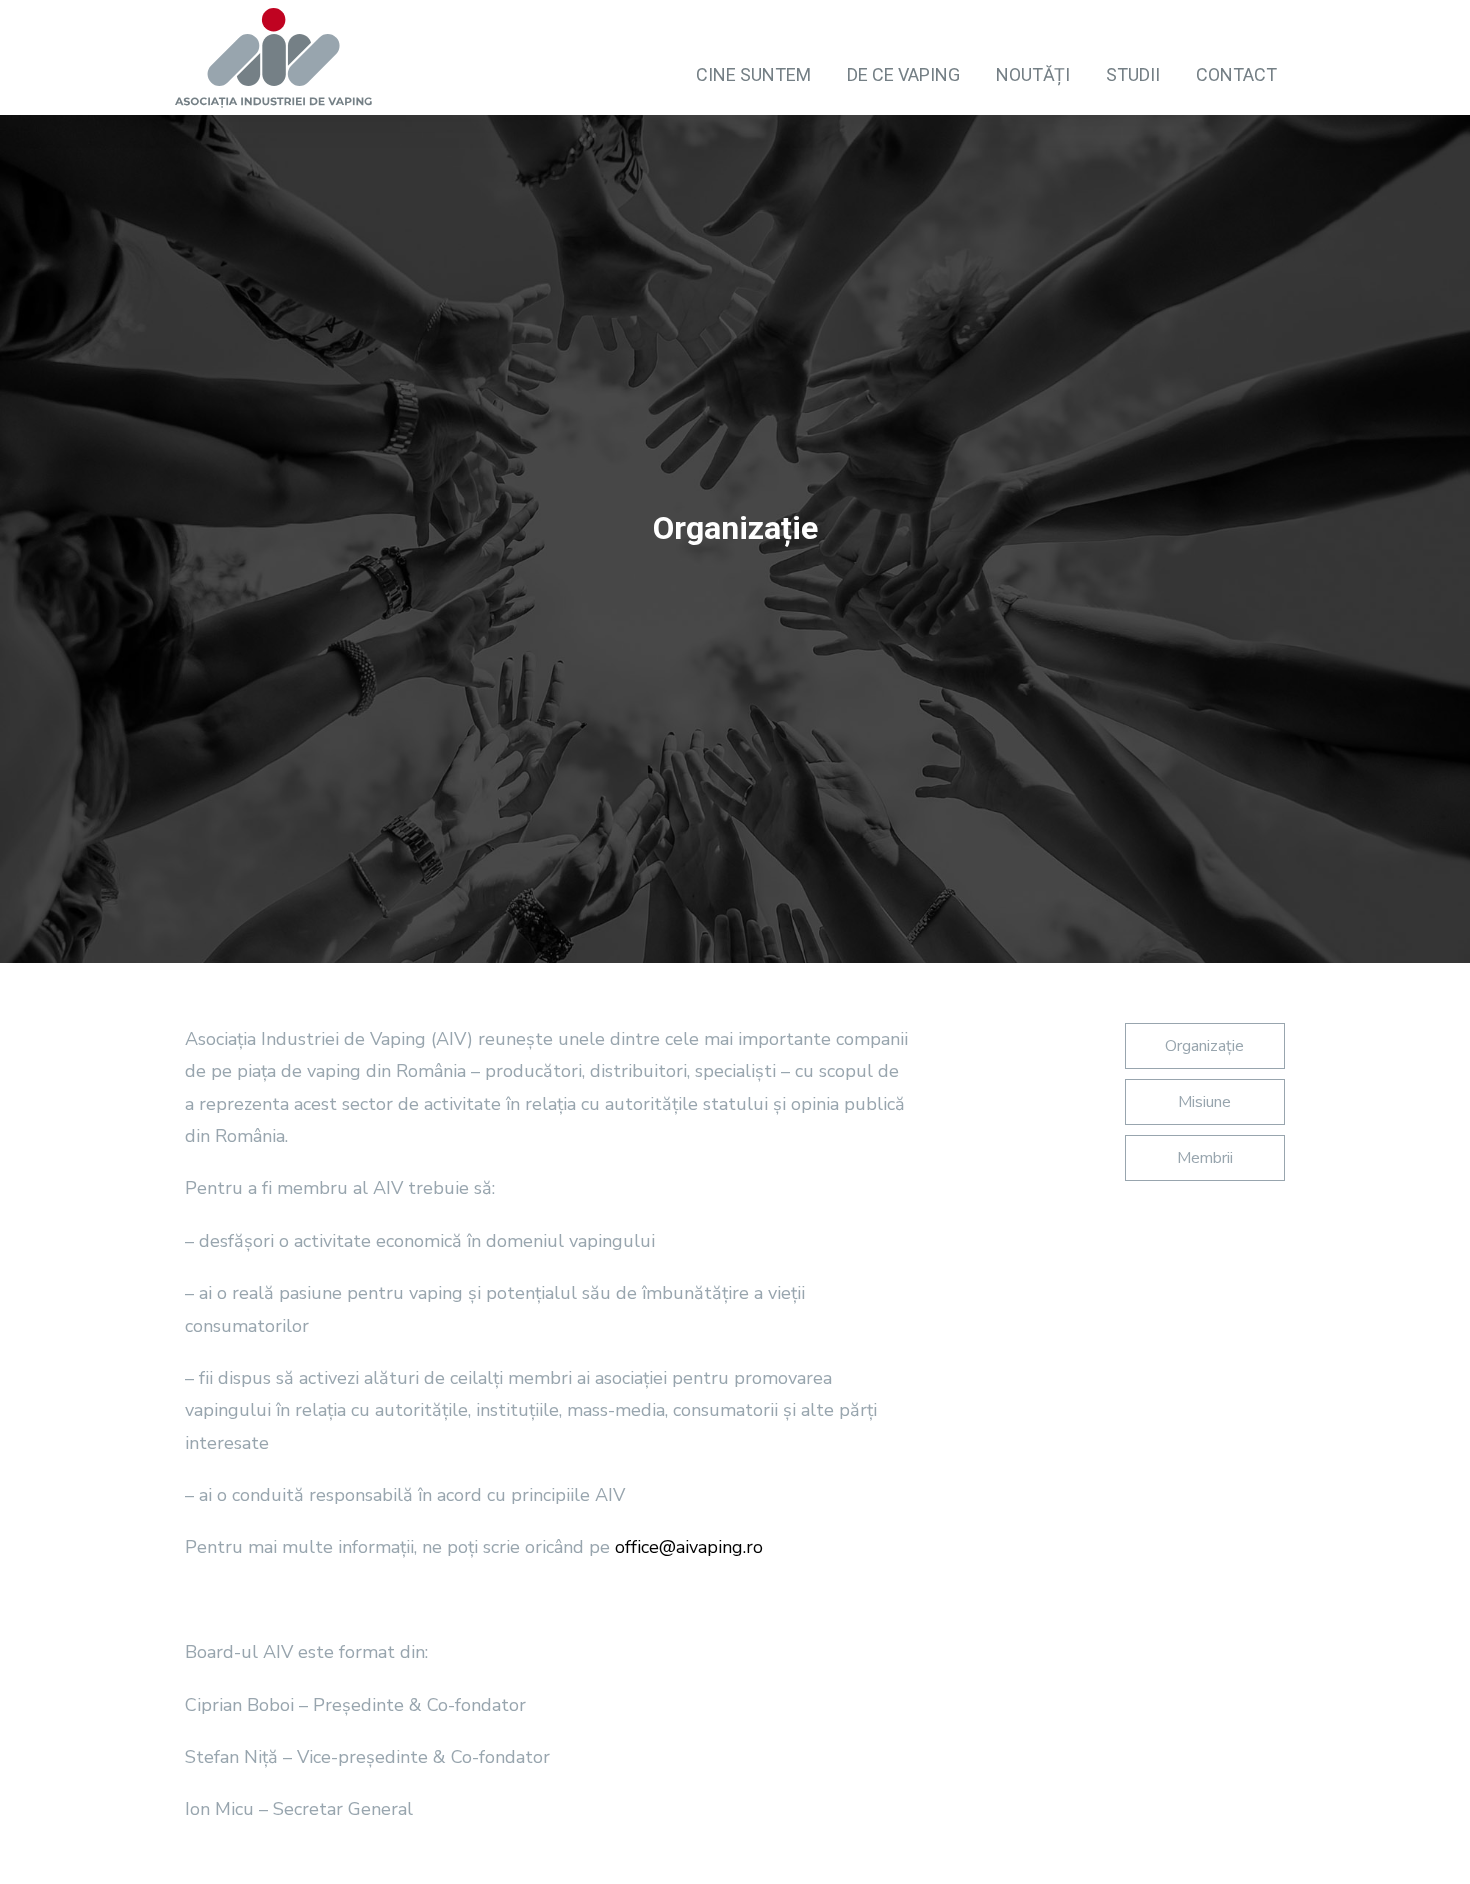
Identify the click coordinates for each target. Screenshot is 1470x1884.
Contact (1236, 74)
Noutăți (1033, 74)
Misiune (1204, 1102)
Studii (1133, 74)
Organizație (1204, 1046)
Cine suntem (753, 74)
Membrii (1205, 1158)
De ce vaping (903, 74)
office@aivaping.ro (689, 1547)
